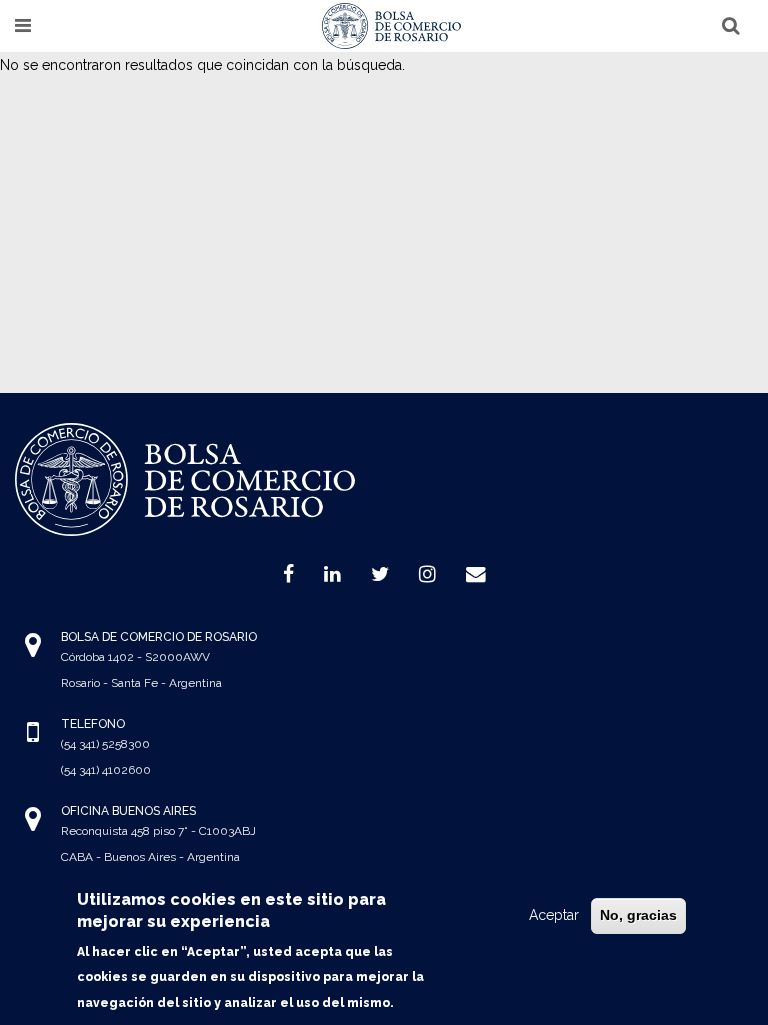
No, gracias (638, 915)
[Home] (392, 26)
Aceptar (554, 915)
